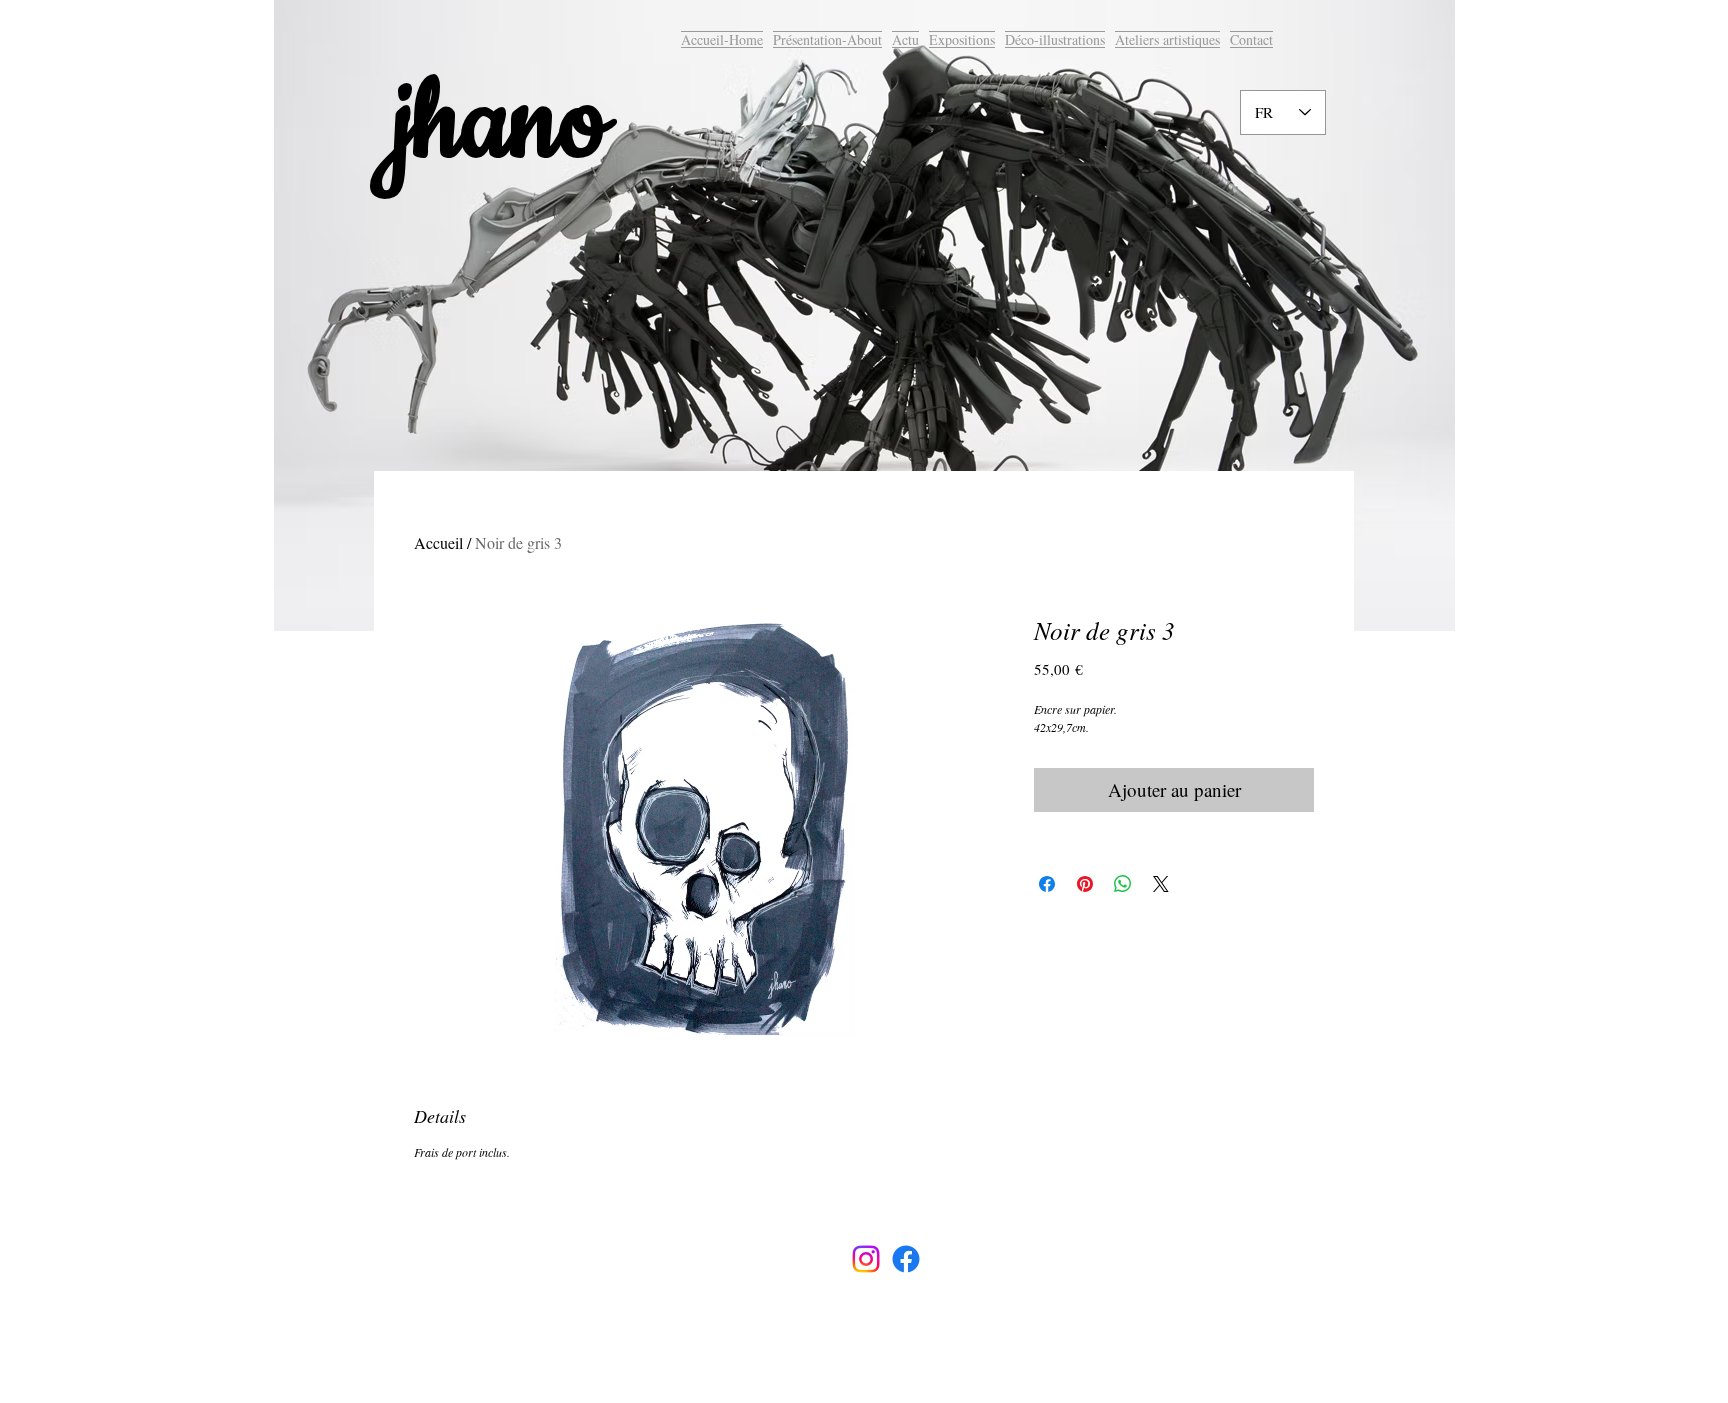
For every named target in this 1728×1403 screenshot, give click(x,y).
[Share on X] (1161, 884)
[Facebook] (906, 1259)
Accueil (438, 542)
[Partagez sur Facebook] (1047, 884)
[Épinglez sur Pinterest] (1085, 884)
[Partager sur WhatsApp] (1123, 884)
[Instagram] (866, 1259)
